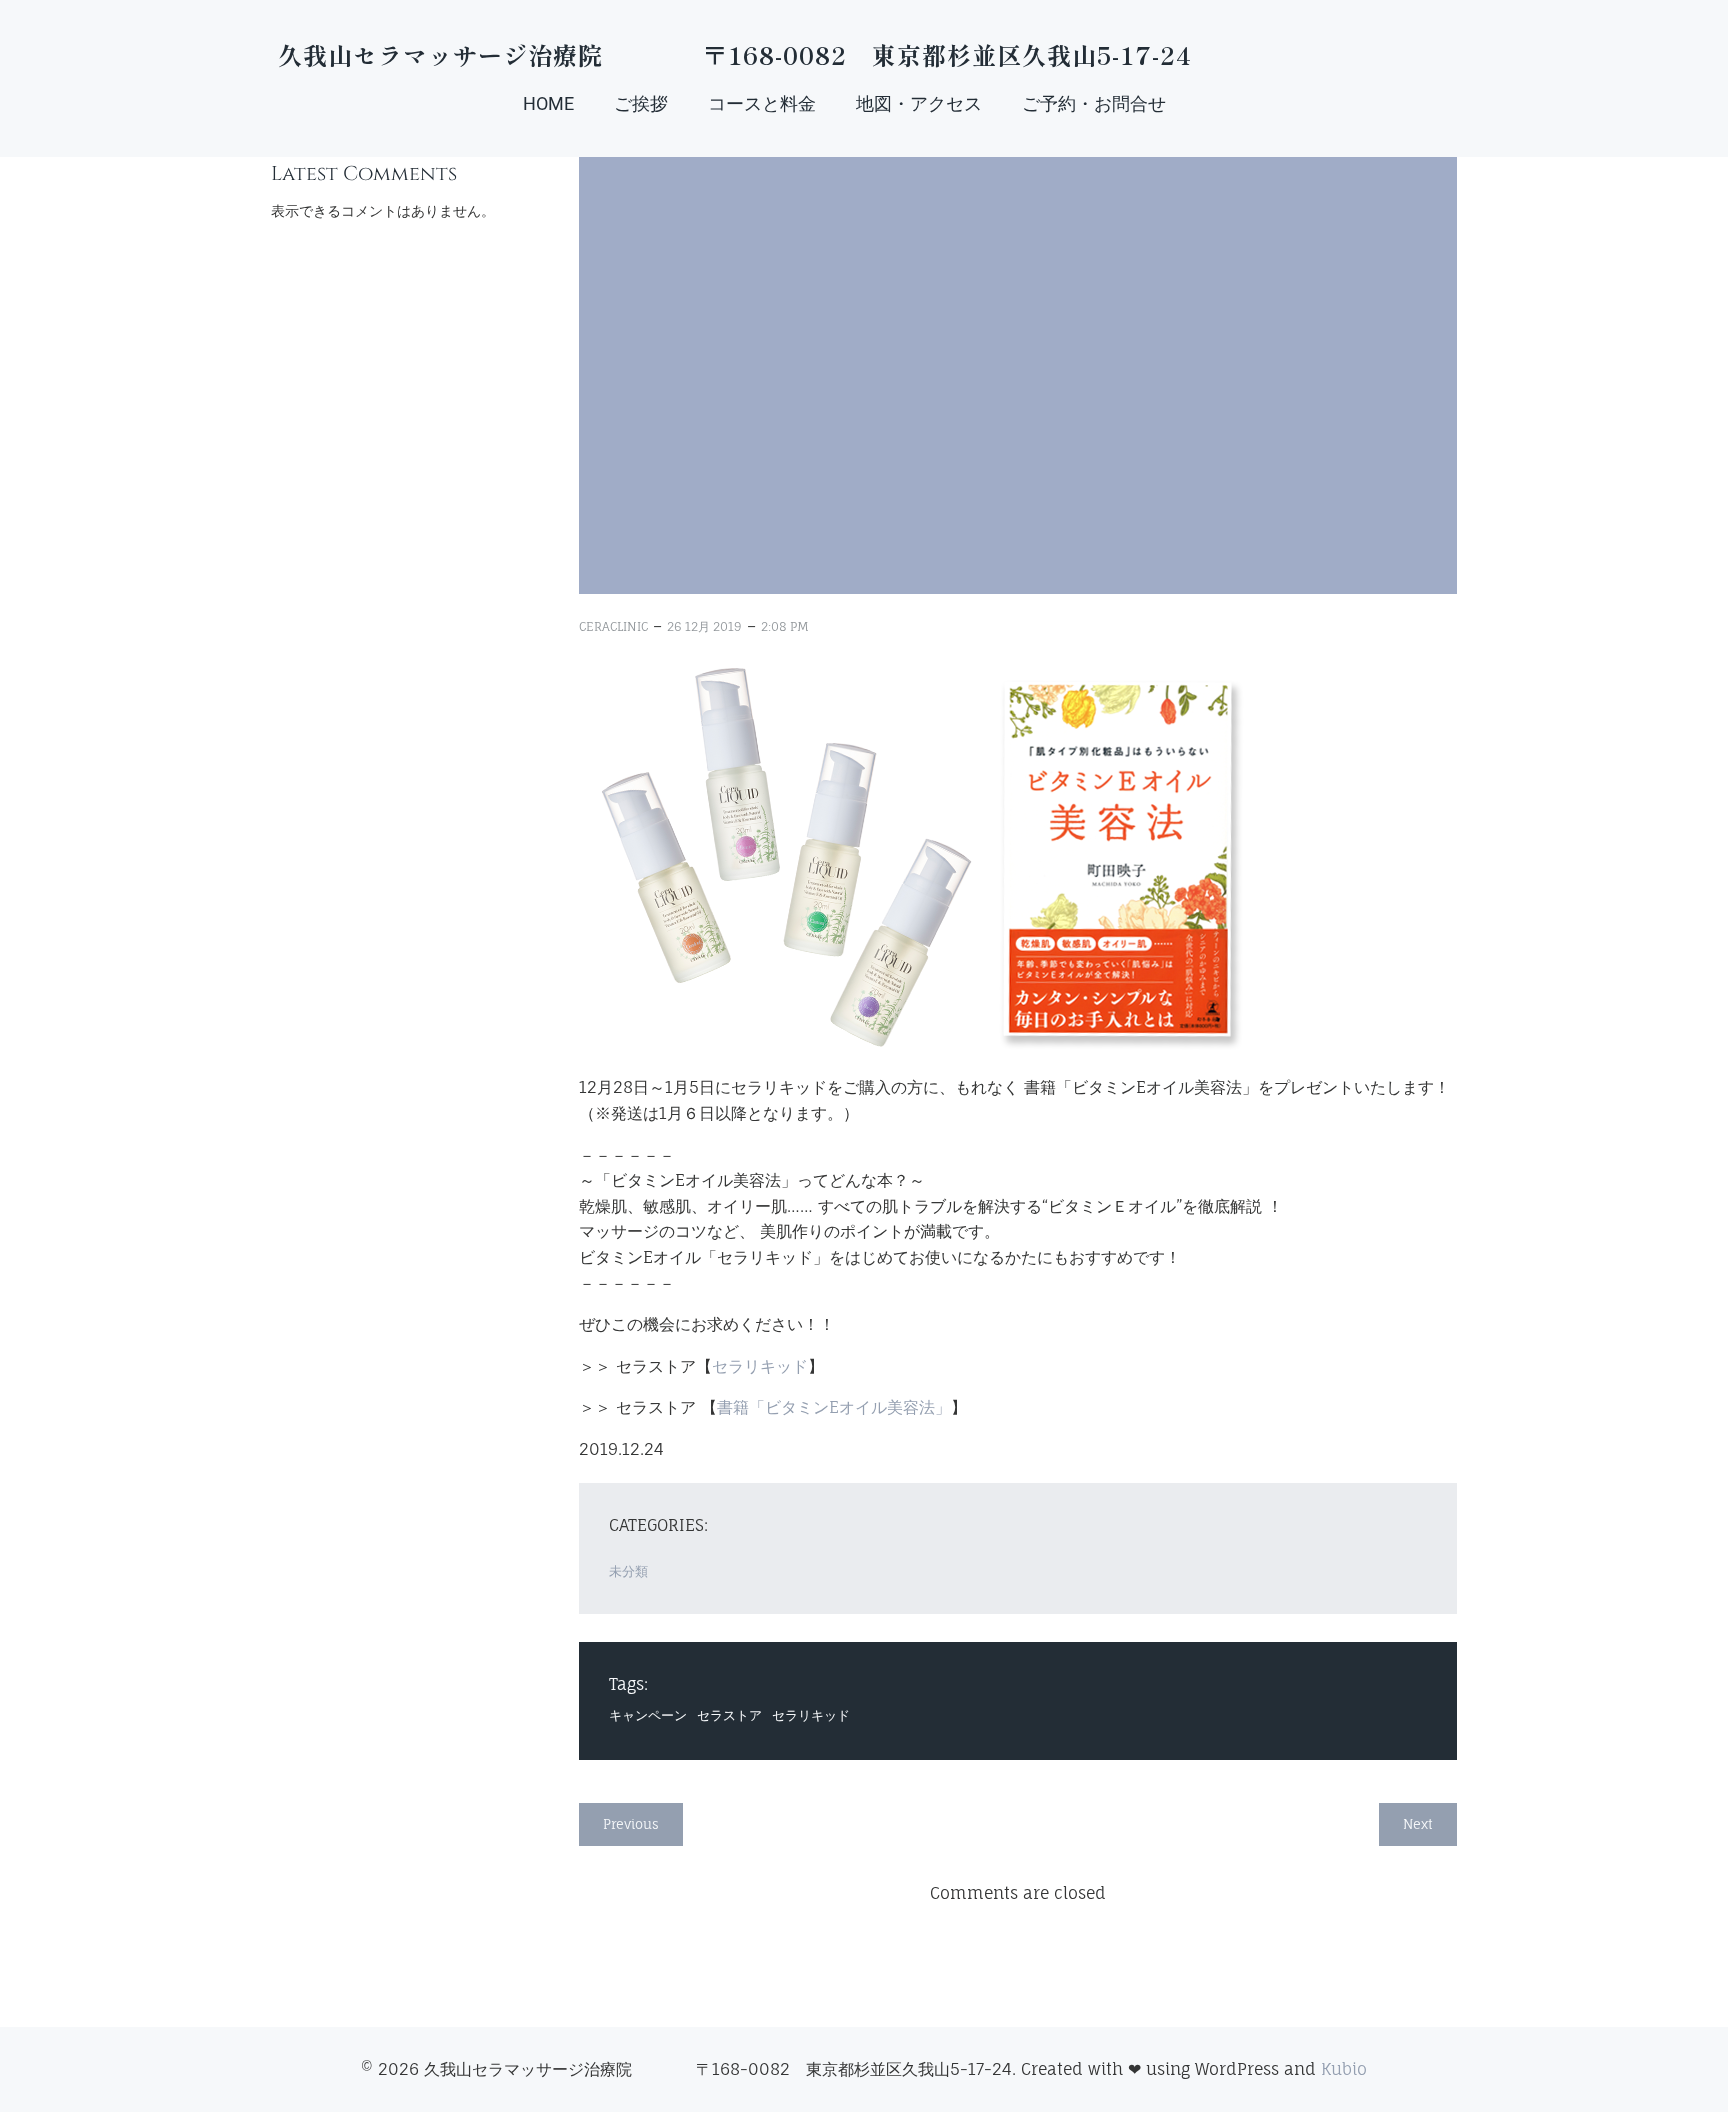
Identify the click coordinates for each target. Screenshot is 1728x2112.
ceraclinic (613, 626)
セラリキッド (760, 1366)
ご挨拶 (641, 103)
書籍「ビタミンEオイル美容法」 (834, 1407)
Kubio (1344, 2069)
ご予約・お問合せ (1094, 103)
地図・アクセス (919, 103)
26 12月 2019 (704, 626)
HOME (548, 103)
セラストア (729, 1715)
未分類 (628, 1571)
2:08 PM (785, 626)
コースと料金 (762, 103)
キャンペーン (648, 1715)
